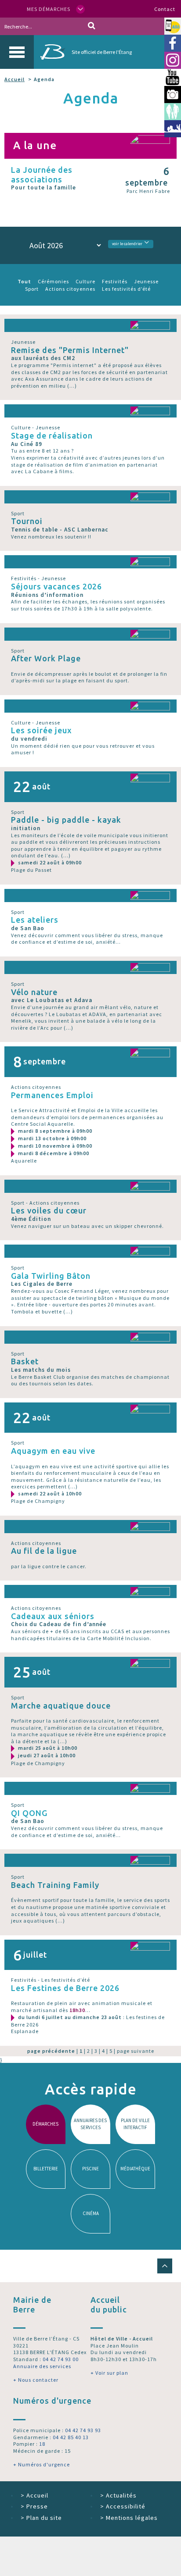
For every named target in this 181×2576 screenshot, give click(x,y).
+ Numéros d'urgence (42, 2464)
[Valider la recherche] (92, 26)
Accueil (14, 79)
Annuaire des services (42, 2366)
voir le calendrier (127, 244)
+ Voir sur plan (109, 2373)
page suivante (136, 2051)
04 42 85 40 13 (71, 2437)
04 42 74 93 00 (61, 2359)
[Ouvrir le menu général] (17, 52)
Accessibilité (123, 2506)
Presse (34, 2506)
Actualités (118, 2495)
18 (42, 2444)
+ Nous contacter (36, 2380)
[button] (165, 2266)
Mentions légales (129, 2518)
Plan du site (41, 2518)
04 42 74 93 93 (83, 2430)
